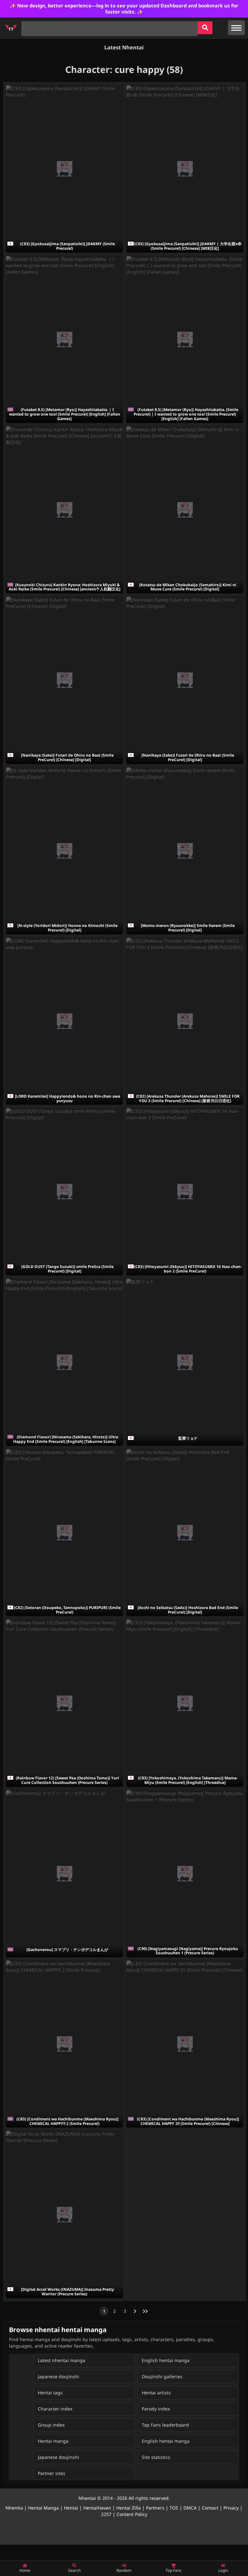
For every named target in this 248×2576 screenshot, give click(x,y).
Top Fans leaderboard (165, 2425)
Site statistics (156, 2457)
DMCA (190, 2508)
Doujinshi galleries (162, 2376)
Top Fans (174, 2570)
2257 (106, 2514)
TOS (174, 2508)
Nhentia (14, 2508)
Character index (55, 2409)
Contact (210, 2508)
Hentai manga (53, 2441)
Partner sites (52, 2473)
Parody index (156, 2409)
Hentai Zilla (129, 2508)
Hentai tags (50, 2393)
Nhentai (87, 2498)
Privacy (231, 2508)
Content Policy (132, 2514)
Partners (155, 2508)
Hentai (71, 2508)
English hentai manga (166, 2360)
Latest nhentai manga (62, 2360)
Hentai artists (156, 2393)
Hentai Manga (43, 2508)
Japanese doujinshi (58, 2376)
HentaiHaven (97, 2508)
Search (74, 2570)
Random (124, 2570)
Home (25, 2570)
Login (223, 2570)
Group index (51, 2425)
